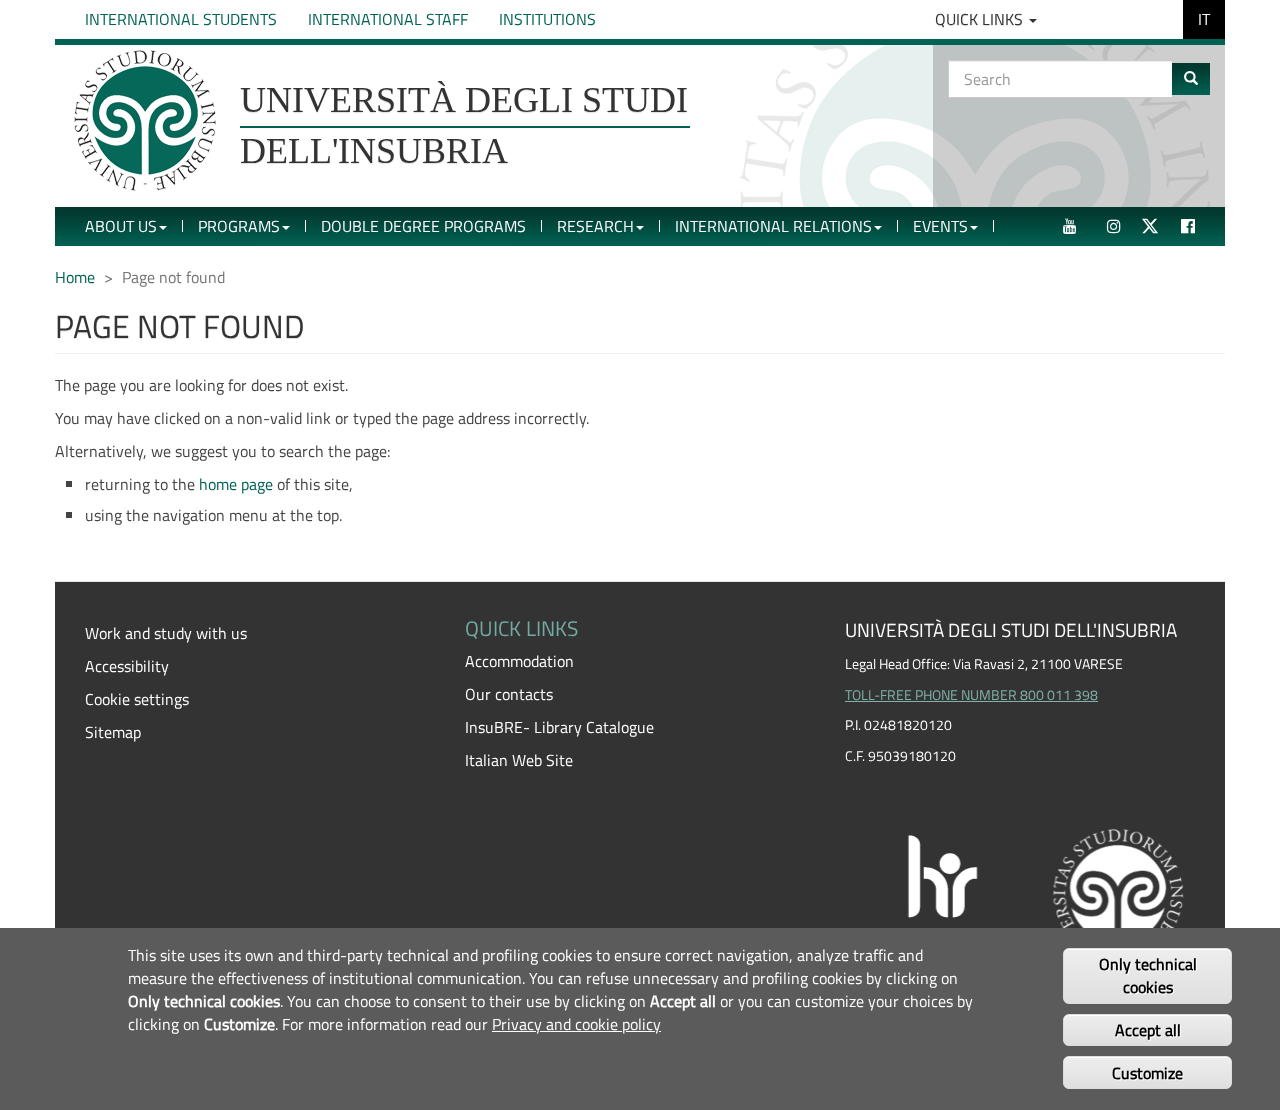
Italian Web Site (519, 760)
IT (1204, 19)
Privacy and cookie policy (576, 1024)
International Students (181, 19)
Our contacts (509, 694)
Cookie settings (137, 699)
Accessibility (127, 666)
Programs (239, 226)
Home (75, 277)
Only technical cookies (1148, 976)
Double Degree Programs (423, 226)
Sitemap (113, 732)
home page (236, 484)
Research (595, 226)
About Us (121, 226)
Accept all (1148, 1030)
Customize (1147, 1072)
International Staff (388, 19)
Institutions (547, 19)
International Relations (773, 226)
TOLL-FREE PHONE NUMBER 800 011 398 (971, 695)
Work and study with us (166, 633)
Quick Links (981, 19)
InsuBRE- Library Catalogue (559, 727)
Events (940, 226)
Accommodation (519, 661)
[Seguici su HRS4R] (1020, 890)
